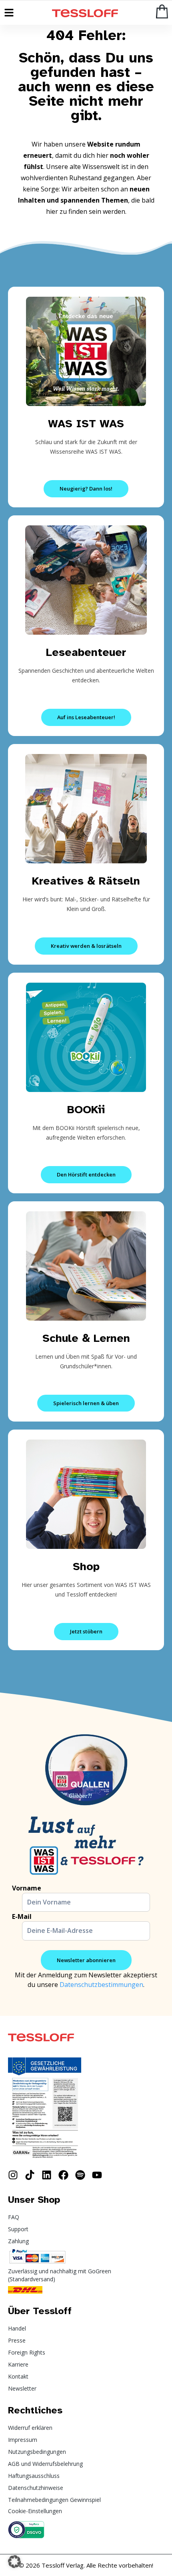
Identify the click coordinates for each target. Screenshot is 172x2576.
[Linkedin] (47, 2175)
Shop (86, 1566)
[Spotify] (80, 2175)
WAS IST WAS (86, 423)
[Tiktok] (30, 2175)
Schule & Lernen (86, 1338)
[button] (14, 2562)
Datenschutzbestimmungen (101, 1985)
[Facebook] (63, 2175)
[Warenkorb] (162, 11)
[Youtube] (97, 2175)
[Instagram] (13, 2175)
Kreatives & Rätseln (86, 881)
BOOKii (86, 1109)
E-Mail (22, 1916)
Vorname (27, 1888)
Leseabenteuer (86, 652)
